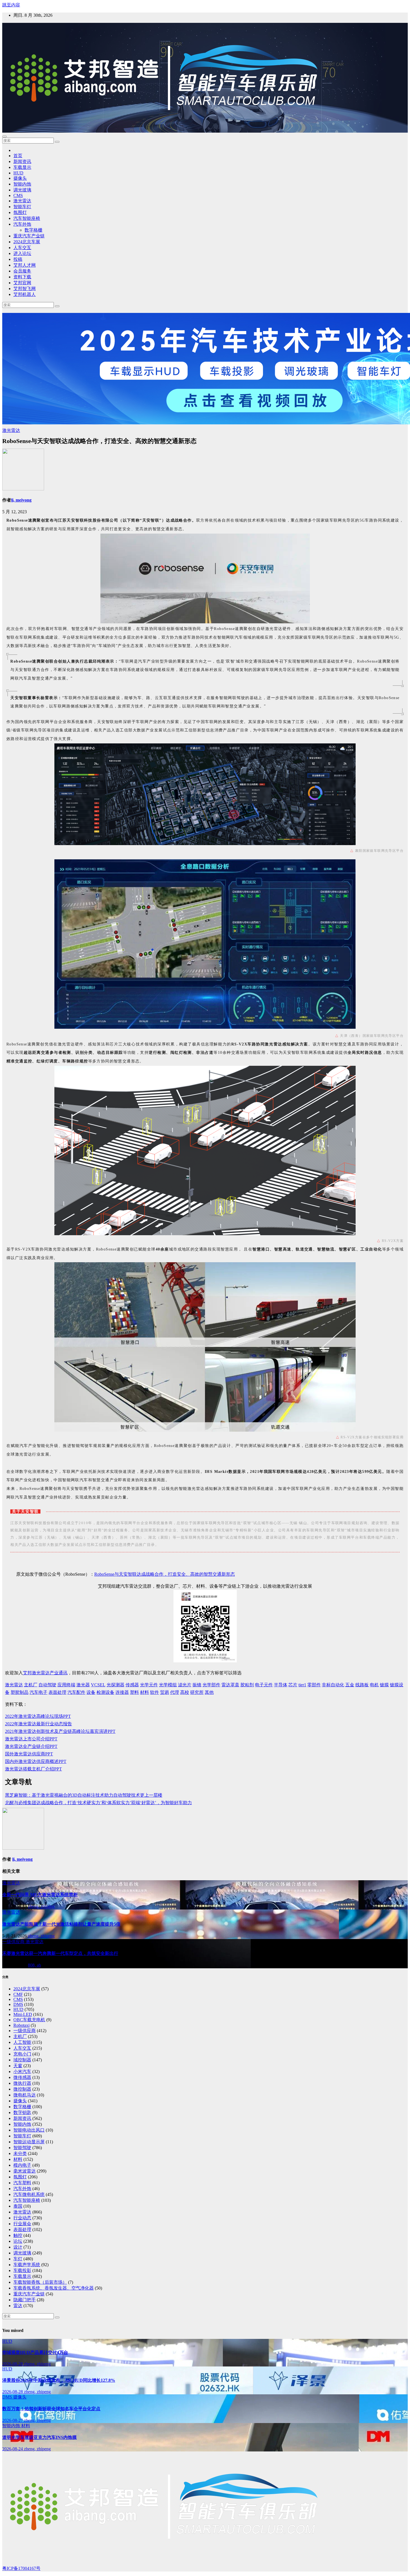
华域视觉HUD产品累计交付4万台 (35, 2352)
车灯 (18, 2259)
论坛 (18, 2241)
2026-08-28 (13, 2364)
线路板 (362, 1685)
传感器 (132, 1685)
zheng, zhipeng (41, 1906)
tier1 (302, 1685)
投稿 (18, 259)
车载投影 (22, 2270)
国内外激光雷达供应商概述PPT (36, 1761)
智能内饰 (22, 184)
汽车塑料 (22, 2183)
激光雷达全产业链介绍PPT (31, 1746)
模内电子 (22, 2165)
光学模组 (168, 1685)
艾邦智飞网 (25, 289)
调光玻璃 (22, 190)
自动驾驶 (47, 1685)
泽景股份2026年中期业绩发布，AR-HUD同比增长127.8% (59, 2380)
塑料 (134, 1692)
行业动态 (22, 2218)
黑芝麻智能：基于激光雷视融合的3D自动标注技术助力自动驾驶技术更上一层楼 (84, 1795)
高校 (185, 1692)
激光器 (83, 1685)
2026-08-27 (13, 2420)
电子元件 (264, 1685)
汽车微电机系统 (29, 2194)
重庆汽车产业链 (29, 236)
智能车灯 (22, 207)
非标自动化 (333, 1685)
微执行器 (22, 2083)
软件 (155, 1692)
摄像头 (20, 178)
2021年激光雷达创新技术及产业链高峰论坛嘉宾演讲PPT (60, 1731)
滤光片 (185, 1685)
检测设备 (105, 1692)
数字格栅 (33, 230)
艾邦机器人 (25, 294)
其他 (209, 1692)
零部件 (314, 1685)
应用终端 (66, 1685)
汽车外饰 (22, 224)
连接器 (122, 1692)
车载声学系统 (27, 2265)
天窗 (18, 2066)
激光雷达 (22, 201)
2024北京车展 (27, 242)
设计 (18, 2247)
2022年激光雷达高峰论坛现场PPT (38, 1716)
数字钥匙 (22, 2112)
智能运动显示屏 (29, 2142)
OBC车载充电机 (29, 2020)
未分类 (20, 2153)
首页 (18, 156)
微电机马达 (25, 2095)
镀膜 (384, 1685)
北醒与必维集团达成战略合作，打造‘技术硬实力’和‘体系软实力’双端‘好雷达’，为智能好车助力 (98, 1803)
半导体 (281, 1685)
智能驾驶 (22, 2148)
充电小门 (22, 2054)
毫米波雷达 (25, 2171)
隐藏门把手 (25, 2300)
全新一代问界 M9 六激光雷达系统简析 (40, 1895)
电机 (374, 1685)
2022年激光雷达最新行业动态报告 (38, 1724)
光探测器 (115, 1685)
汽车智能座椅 (27, 218)
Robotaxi (21, 2025)
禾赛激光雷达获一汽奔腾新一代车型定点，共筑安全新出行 (60, 1953)
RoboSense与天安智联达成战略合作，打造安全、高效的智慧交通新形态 (165, 1574)
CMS (18, 195)
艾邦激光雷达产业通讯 (45, 1673)
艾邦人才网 (25, 265)
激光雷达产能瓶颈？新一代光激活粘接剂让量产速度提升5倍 (61, 1924)
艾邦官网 (22, 283)
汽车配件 (76, 1692)
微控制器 (22, 2089)
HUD (18, 173)
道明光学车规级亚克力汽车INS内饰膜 (39, 2437)
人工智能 (22, 2042)
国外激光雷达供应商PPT (29, 1754)
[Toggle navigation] (4, 137)
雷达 (18, 2306)
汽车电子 (38, 1692)
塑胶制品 (20, 1692)
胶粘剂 (247, 1685)
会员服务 (22, 271)
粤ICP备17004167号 (21, 2568)
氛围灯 (20, 212)
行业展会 (22, 2224)
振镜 (197, 1685)
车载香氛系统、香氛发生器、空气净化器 (54, 2288)
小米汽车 (22, 2072)
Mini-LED (23, 2014)
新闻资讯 (22, 161)
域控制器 (22, 2060)
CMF (18, 1994)
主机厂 (31, 1685)
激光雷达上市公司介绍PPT (31, 1739)
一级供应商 (14, 1942)
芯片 (293, 1685)
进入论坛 (22, 253)
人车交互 (22, 248)
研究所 (197, 1692)
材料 (144, 1692)
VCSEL (98, 1685)
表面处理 (57, 1692)
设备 (91, 1692)
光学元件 (149, 1685)
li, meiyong (21, 500)
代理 (175, 1692)
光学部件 (211, 1685)
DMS (18, 2004)
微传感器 (22, 2077)
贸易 (165, 1692)
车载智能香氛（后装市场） (40, 2282)
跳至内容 (11, 5)
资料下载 (22, 277)
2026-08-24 (13, 2449)
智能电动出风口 (29, 2130)
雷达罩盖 (230, 1685)
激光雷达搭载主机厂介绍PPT (33, 1769)
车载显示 (22, 167)
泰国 (18, 2206)
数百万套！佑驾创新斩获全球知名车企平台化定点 (51, 2409)
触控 (18, 2235)
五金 (350, 1685)
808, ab (34, 1965)
